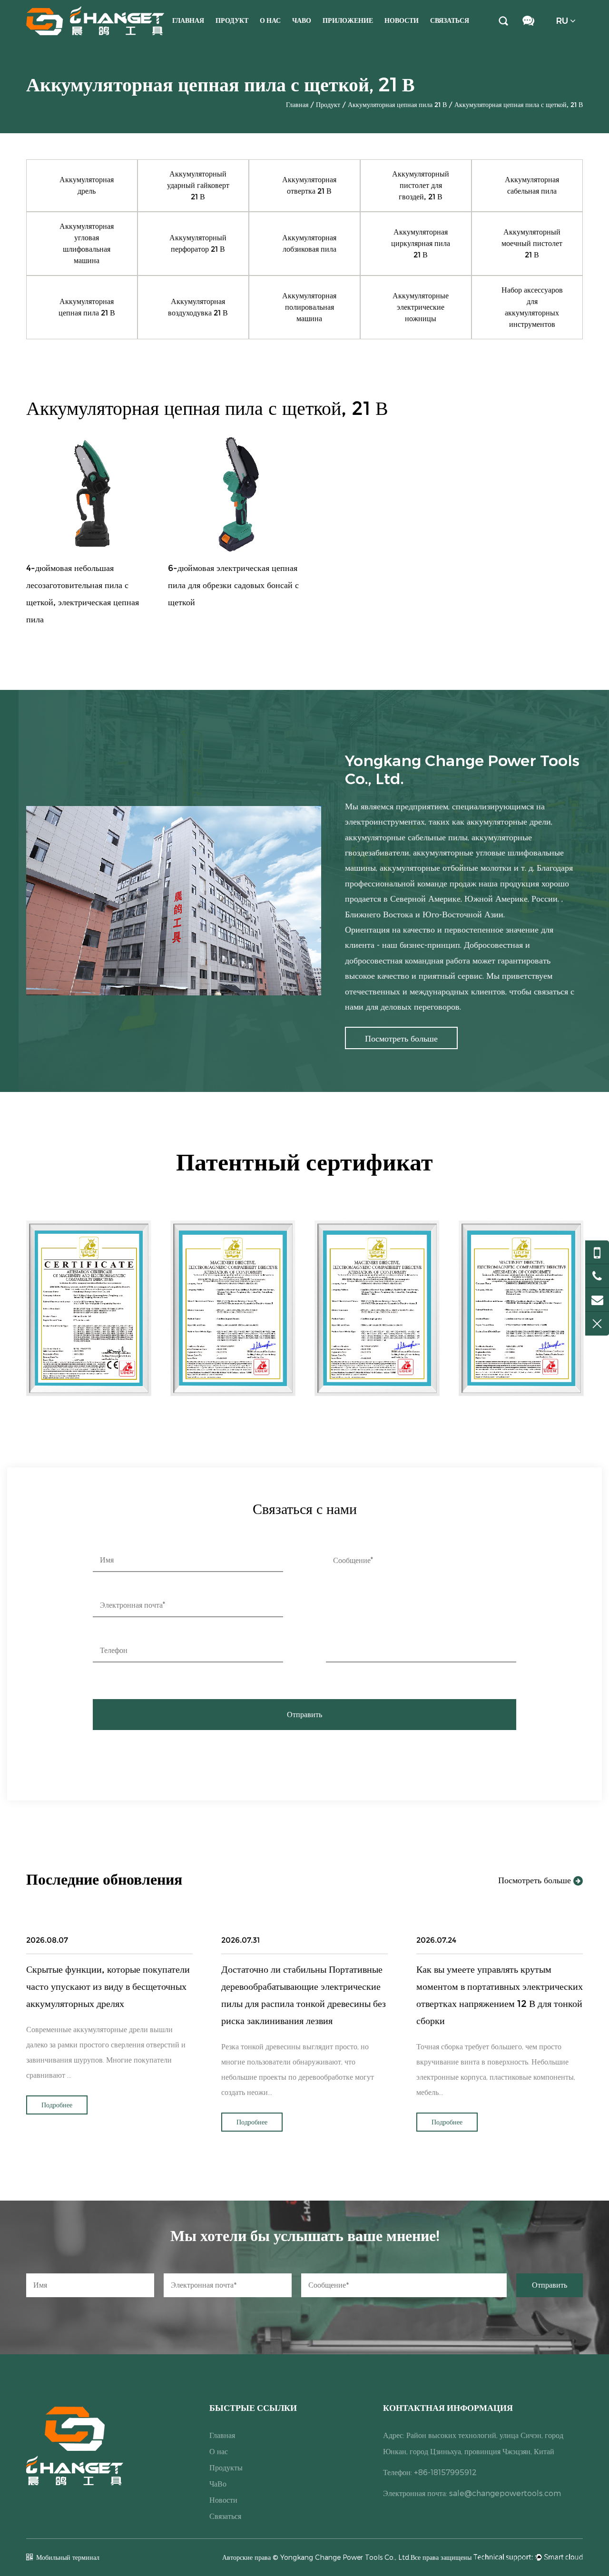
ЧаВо (302, 20)
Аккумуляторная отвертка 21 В (309, 185)
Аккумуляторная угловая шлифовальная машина (87, 243)
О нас (270, 20)
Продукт (232, 20)
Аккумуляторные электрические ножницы (421, 307)
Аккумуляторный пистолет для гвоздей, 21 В (421, 185)
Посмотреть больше (536, 1880)
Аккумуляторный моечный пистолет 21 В (532, 243)
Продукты (226, 2467)
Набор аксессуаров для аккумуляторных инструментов (532, 307)
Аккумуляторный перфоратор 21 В (198, 243)
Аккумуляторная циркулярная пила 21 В (421, 243)
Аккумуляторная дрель (87, 185)
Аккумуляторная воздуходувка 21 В (198, 307)
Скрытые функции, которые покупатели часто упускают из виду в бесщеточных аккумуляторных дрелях (108, 1986)
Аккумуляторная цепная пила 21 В (397, 105)
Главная (188, 20)
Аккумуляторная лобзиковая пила (309, 243)
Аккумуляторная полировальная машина (309, 307)
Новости (402, 20)
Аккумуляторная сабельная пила (532, 185)
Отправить (304, 1715)
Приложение (348, 20)
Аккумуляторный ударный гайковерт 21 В (198, 185)
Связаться (450, 20)
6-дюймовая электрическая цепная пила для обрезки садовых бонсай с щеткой (233, 585)
